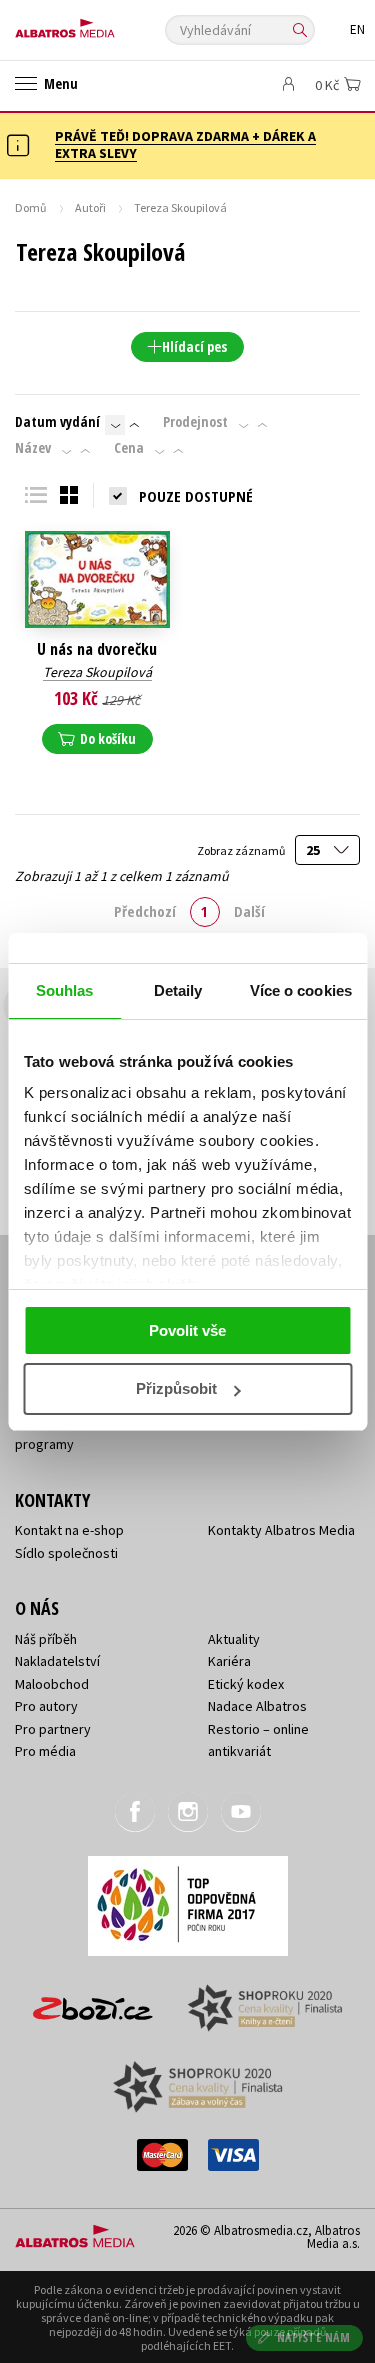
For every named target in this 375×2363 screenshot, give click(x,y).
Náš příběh (46, 1639)
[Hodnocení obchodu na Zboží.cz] (93, 2001)
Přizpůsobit (176, 1388)
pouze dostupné (196, 496)
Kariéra (229, 1661)
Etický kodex (246, 1684)
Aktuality (234, 1639)
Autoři (90, 207)
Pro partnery (53, 1729)
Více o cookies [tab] (301, 990)
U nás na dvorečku (97, 649)
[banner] (105, 23)
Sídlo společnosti (66, 1553)
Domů (31, 207)
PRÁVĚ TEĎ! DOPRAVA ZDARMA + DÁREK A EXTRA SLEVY (185, 144)
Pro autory (46, 1706)
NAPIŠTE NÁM (314, 2337)
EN (357, 29)
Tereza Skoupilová (97, 672)
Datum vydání (57, 422)
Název (33, 448)
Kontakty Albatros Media (281, 1530)
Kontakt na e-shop (69, 1530)
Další (249, 911)
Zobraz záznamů (242, 850)
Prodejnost (195, 422)
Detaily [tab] (178, 990)
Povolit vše (187, 1330)
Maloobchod (52, 1684)
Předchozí (145, 911)
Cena (129, 448)
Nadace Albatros (257, 1706)
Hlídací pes (194, 346)
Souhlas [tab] (65, 990)
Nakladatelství (57, 1661)
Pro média (45, 1751)
